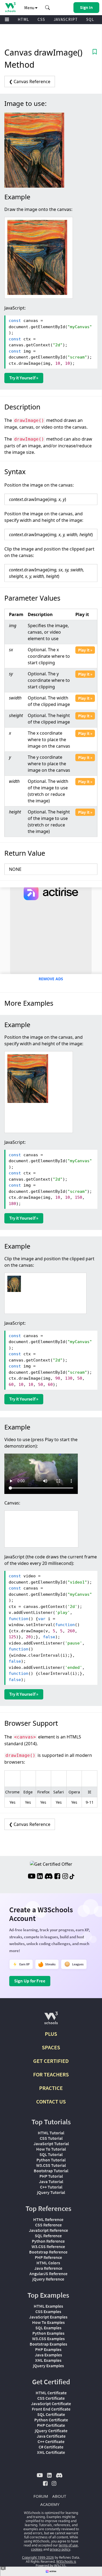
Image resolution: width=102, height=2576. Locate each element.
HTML (23, 19)
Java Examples (48, 2355)
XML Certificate (51, 2452)
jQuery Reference (48, 2279)
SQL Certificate (51, 2414)
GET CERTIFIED (51, 2061)
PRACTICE (51, 2088)
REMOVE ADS (51, 979)
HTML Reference (48, 2219)
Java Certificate (51, 2436)
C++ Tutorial (51, 2187)
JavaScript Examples (48, 2317)
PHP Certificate (51, 2425)
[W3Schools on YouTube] (32, 1877)
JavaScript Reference (48, 2230)
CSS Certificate (51, 2398)
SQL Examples (48, 2328)
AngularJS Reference (48, 2274)
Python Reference (48, 2241)
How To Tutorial (51, 2149)
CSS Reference (48, 2225)
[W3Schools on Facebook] (57, 1877)
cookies (37, 2549)
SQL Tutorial (51, 2154)
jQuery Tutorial (51, 2192)
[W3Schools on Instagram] (65, 1877)
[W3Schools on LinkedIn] (40, 1877)
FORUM (41, 2496)
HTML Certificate (51, 2393)
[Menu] (7, 20)
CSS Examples (48, 2311)
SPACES (51, 2047)
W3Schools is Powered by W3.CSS (56, 2564)
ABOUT (59, 2496)
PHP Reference (48, 2257)
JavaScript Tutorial (51, 2144)
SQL (90, 19)
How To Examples (48, 2322)
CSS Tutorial (51, 2138)
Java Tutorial (51, 2181)
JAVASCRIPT (66, 19)
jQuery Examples (48, 2366)
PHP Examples (48, 2349)
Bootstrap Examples (48, 2344)
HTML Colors (48, 2263)
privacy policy (60, 2549)
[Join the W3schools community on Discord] (49, 1877)
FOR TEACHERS (51, 2074)
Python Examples (48, 2333)
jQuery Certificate (51, 2431)
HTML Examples (48, 2306)
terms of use (68, 2545)
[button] (48, 8)
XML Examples (48, 2360)
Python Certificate (51, 2420)
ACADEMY (50, 2504)
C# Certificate (51, 2447)
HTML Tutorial (51, 2133)
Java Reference (48, 2268)
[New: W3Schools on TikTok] (72, 1877)
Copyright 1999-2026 (38, 2557)
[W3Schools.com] (51, 2020)
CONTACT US (51, 2101)
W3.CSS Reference (48, 2246)
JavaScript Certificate (51, 2404)
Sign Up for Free (30, 1981)
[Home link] (10, 7)
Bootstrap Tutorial (51, 2171)
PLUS (51, 2034)
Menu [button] (30, 8)
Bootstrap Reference (48, 2252)
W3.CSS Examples (48, 2339)
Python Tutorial (51, 2160)
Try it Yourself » (24, 378)
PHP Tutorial (51, 2176)
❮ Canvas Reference (30, 82)
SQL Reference (48, 2236)
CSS (41, 19)
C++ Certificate (51, 2441)
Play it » (85, 650)
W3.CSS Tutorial (51, 2165)
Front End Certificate (51, 2409)
